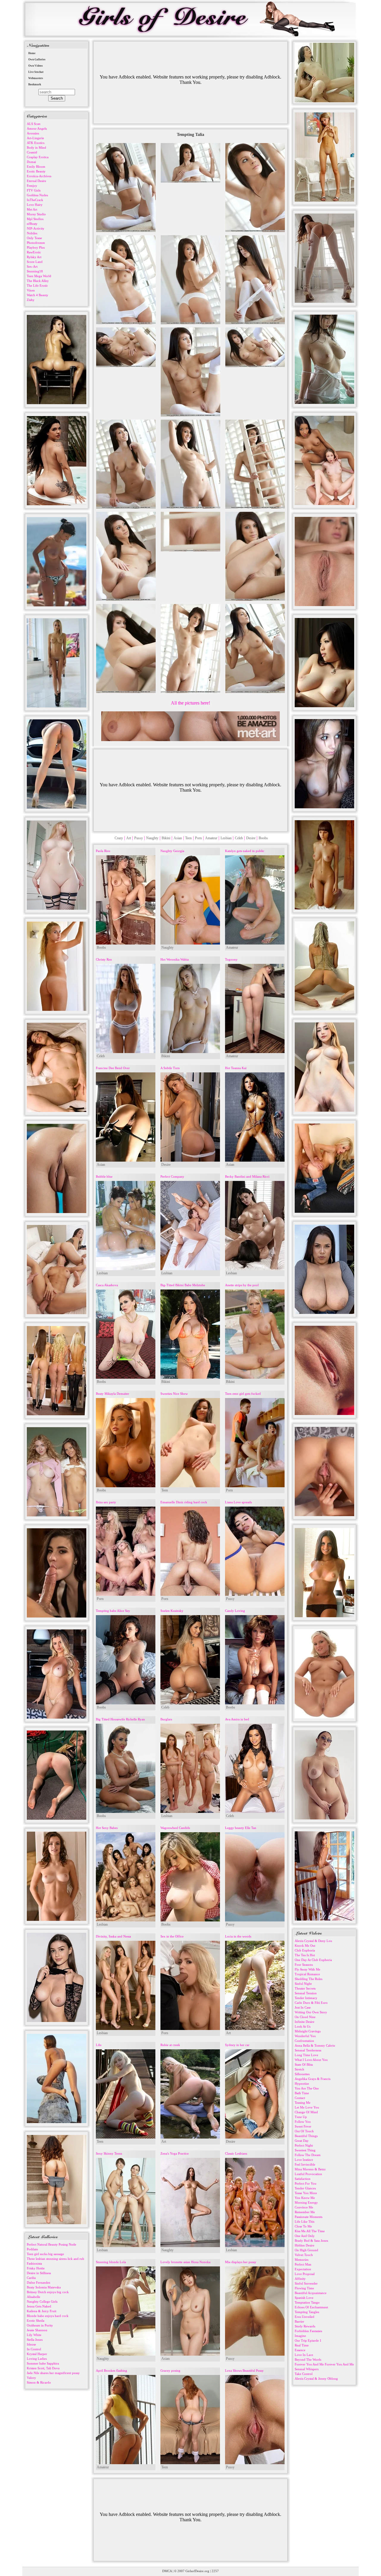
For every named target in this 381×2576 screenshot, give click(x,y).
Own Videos (36, 66)
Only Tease (34, 238)
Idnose (31, 2344)
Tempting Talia (190, 135)
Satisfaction (303, 2179)
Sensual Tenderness (308, 2050)
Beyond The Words (308, 2359)
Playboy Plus (36, 247)
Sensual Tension (306, 1993)
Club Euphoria (305, 1950)
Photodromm (36, 243)
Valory (31, 2378)
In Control (34, 2349)
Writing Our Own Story (311, 2012)
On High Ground (306, 2250)
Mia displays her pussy (241, 2262)
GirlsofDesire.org (197, 2571)
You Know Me (305, 2198)
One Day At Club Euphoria (313, 1960)
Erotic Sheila (36, 2321)
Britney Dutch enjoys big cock (48, 2292)
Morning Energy (306, 2202)
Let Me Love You (307, 2107)
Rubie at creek (170, 2045)
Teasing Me (303, 2103)
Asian (178, 838)
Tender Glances (305, 2188)
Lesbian (226, 838)
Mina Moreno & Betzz (310, 2169)
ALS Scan (34, 124)
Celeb (239, 838)
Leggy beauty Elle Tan (241, 1828)
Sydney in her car (237, 2045)
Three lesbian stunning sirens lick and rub (56, 2259)
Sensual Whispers (307, 2369)
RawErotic (34, 252)
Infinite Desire (305, 2022)
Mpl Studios (35, 219)
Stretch (299, 2069)
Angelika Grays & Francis (313, 2079)
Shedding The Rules (309, 1979)
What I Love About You (311, 2060)
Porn (198, 838)
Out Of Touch (304, 2131)
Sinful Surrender (306, 2283)
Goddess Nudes (37, 195)
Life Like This (305, 2222)
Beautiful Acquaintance (311, 2293)
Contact (300, 2098)
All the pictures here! (190, 703)
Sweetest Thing (305, 2150)
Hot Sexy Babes (107, 1828)
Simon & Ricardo (39, 2382)
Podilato (32, 2249)
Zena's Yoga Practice (175, 2153)
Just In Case (303, 2007)
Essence (300, 2350)
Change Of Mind (306, 2112)
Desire (251, 838)
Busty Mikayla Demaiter (113, 1394)
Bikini (166, 838)
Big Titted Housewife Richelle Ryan (120, 1719)
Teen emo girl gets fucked (243, 1394)
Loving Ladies (37, 2359)
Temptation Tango (307, 2302)
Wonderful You (305, 2036)
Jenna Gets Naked (39, 2306)
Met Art (32, 209)
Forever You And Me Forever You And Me (324, 2364)
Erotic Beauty (36, 171)
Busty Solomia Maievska (44, 2287)
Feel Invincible (305, 2164)
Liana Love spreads (238, 1502)
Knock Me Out (305, 1946)
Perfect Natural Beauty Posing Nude (51, 2244)
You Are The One (307, 2088)
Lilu (99, 2045)
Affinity (300, 2279)
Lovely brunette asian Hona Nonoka (185, 2262)
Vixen (31, 290)
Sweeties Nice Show (174, 1394)
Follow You (303, 2122)
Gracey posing (170, 2371)
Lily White (34, 2335)
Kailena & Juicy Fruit (42, 2311)
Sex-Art (32, 266)
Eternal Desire (36, 181)
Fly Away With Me (307, 1969)
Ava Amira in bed (237, 1719)
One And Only (305, 2236)
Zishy (31, 300)
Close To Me (303, 2226)
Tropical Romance (307, 1974)
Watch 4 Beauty (38, 295)
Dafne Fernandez (39, 2282)
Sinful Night (303, 1984)
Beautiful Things (306, 2136)
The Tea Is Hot (305, 1955)
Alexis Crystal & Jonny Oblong (316, 2379)
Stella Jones (35, 2340)
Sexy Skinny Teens (109, 2153)
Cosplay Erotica (38, 157)
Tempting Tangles (307, 2312)
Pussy (139, 838)
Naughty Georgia (172, 851)
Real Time (302, 2345)
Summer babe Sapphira (43, 2363)
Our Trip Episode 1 (308, 2340)
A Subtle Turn (170, 1068)
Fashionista (34, 2263)
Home (32, 53)
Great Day (302, 2141)
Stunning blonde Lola (111, 2262)
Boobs (263, 838)
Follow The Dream (308, 2155)
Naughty (152, 838)
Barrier (299, 2321)
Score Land (35, 262)
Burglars (166, 1719)
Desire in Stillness (39, 2273)
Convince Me (304, 2207)
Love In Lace (304, 2355)
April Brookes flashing (111, 2371)
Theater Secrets (305, 1988)
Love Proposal (305, 2274)
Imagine (300, 2336)
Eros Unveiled (305, 2317)
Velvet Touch (304, 2255)
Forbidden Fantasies (308, 2331)
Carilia (31, 2278)
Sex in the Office (172, 1936)
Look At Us (303, 2026)
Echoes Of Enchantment (311, 2307)
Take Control (304, 2374)
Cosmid (32, 152)
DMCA (167, 2571)
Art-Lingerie (35, 138)
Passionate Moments (309, 2217)
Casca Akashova (107, 1285)
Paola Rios (103, 851)
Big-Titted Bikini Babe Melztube (183, 1285)
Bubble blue (104, 1176)
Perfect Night (304, 2145)
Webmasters (36, 78)
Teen (188, 838)
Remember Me (305, 2212)
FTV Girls (34, 190)
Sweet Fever (303, 2126)
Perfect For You (306, 2183)
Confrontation (304, 2041)
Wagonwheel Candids (175, 1828)
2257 (215, 2571)
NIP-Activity (36, 228)
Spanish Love (304, 2298)
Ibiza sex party (106, 1502)
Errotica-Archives (39, 176)
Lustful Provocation (308, 2174)
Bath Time (302, 2093)
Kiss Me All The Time (310, 2231)
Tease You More (306, 2193)
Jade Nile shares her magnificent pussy (53, 2373)
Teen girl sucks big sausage (45, 2254)
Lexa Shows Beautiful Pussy (244, 2371)
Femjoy (32, 186)
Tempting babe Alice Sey (113, 1611)
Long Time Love (306, 2055)
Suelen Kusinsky (172, 1611)
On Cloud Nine (305, 2017)
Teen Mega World (39, 276)
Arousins (33, 133)
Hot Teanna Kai (236, 1068)
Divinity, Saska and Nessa (113, 1936)
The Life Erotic (37, 285)
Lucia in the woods (238, 1936)
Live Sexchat (36, 72)
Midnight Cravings (308, 2031)
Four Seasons (304, 1965)
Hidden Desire (305, 2245)
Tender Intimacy (306, 1998)
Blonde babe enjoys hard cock (48, 2316)
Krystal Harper (37, 2354)
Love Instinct (304, 2160)
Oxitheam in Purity (40, 2325)
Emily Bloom (36, 167)
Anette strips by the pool (242, 1285)
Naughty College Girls (42, 2302)
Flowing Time (304, 2288)
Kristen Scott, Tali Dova (43, 2368)
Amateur (211, 838)
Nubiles (32, 233)
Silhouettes (302, 2074)
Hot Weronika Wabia (175, 959)
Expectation (303, 2269)
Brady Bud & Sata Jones (311, 2241)
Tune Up (301, 2117)
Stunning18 (35, 271)
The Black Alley (38, 281)
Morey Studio (36, 214)
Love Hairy (35, 205)
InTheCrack (35, 200)
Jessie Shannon (37, 2330)
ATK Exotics (36, 143)
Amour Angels (37, 128)
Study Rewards (305, 2326)
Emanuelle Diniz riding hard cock (184, 1502)
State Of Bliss (304, 2064)
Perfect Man (303, 2264)
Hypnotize (302, 2084)
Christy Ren (104, 959)
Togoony (231, 959)
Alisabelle (33, 2297)
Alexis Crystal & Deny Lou (313, 1941)
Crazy (119, 838)
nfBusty (32, 224)
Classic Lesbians (236, 2153)
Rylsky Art (34, 257)
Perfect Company (172, 1176)
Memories (302, 2260)
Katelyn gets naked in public (245, 851)
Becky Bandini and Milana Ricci (247, 1176)
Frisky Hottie (36, 2268)
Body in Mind (36, 148)
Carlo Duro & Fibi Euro (311, 2003)
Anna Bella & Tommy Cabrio (315, 2045)
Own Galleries (37, 59)
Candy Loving (235, 1611)
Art (129, 838)
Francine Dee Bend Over (113, 1068)
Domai (31, 162)
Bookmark (35, 84)
